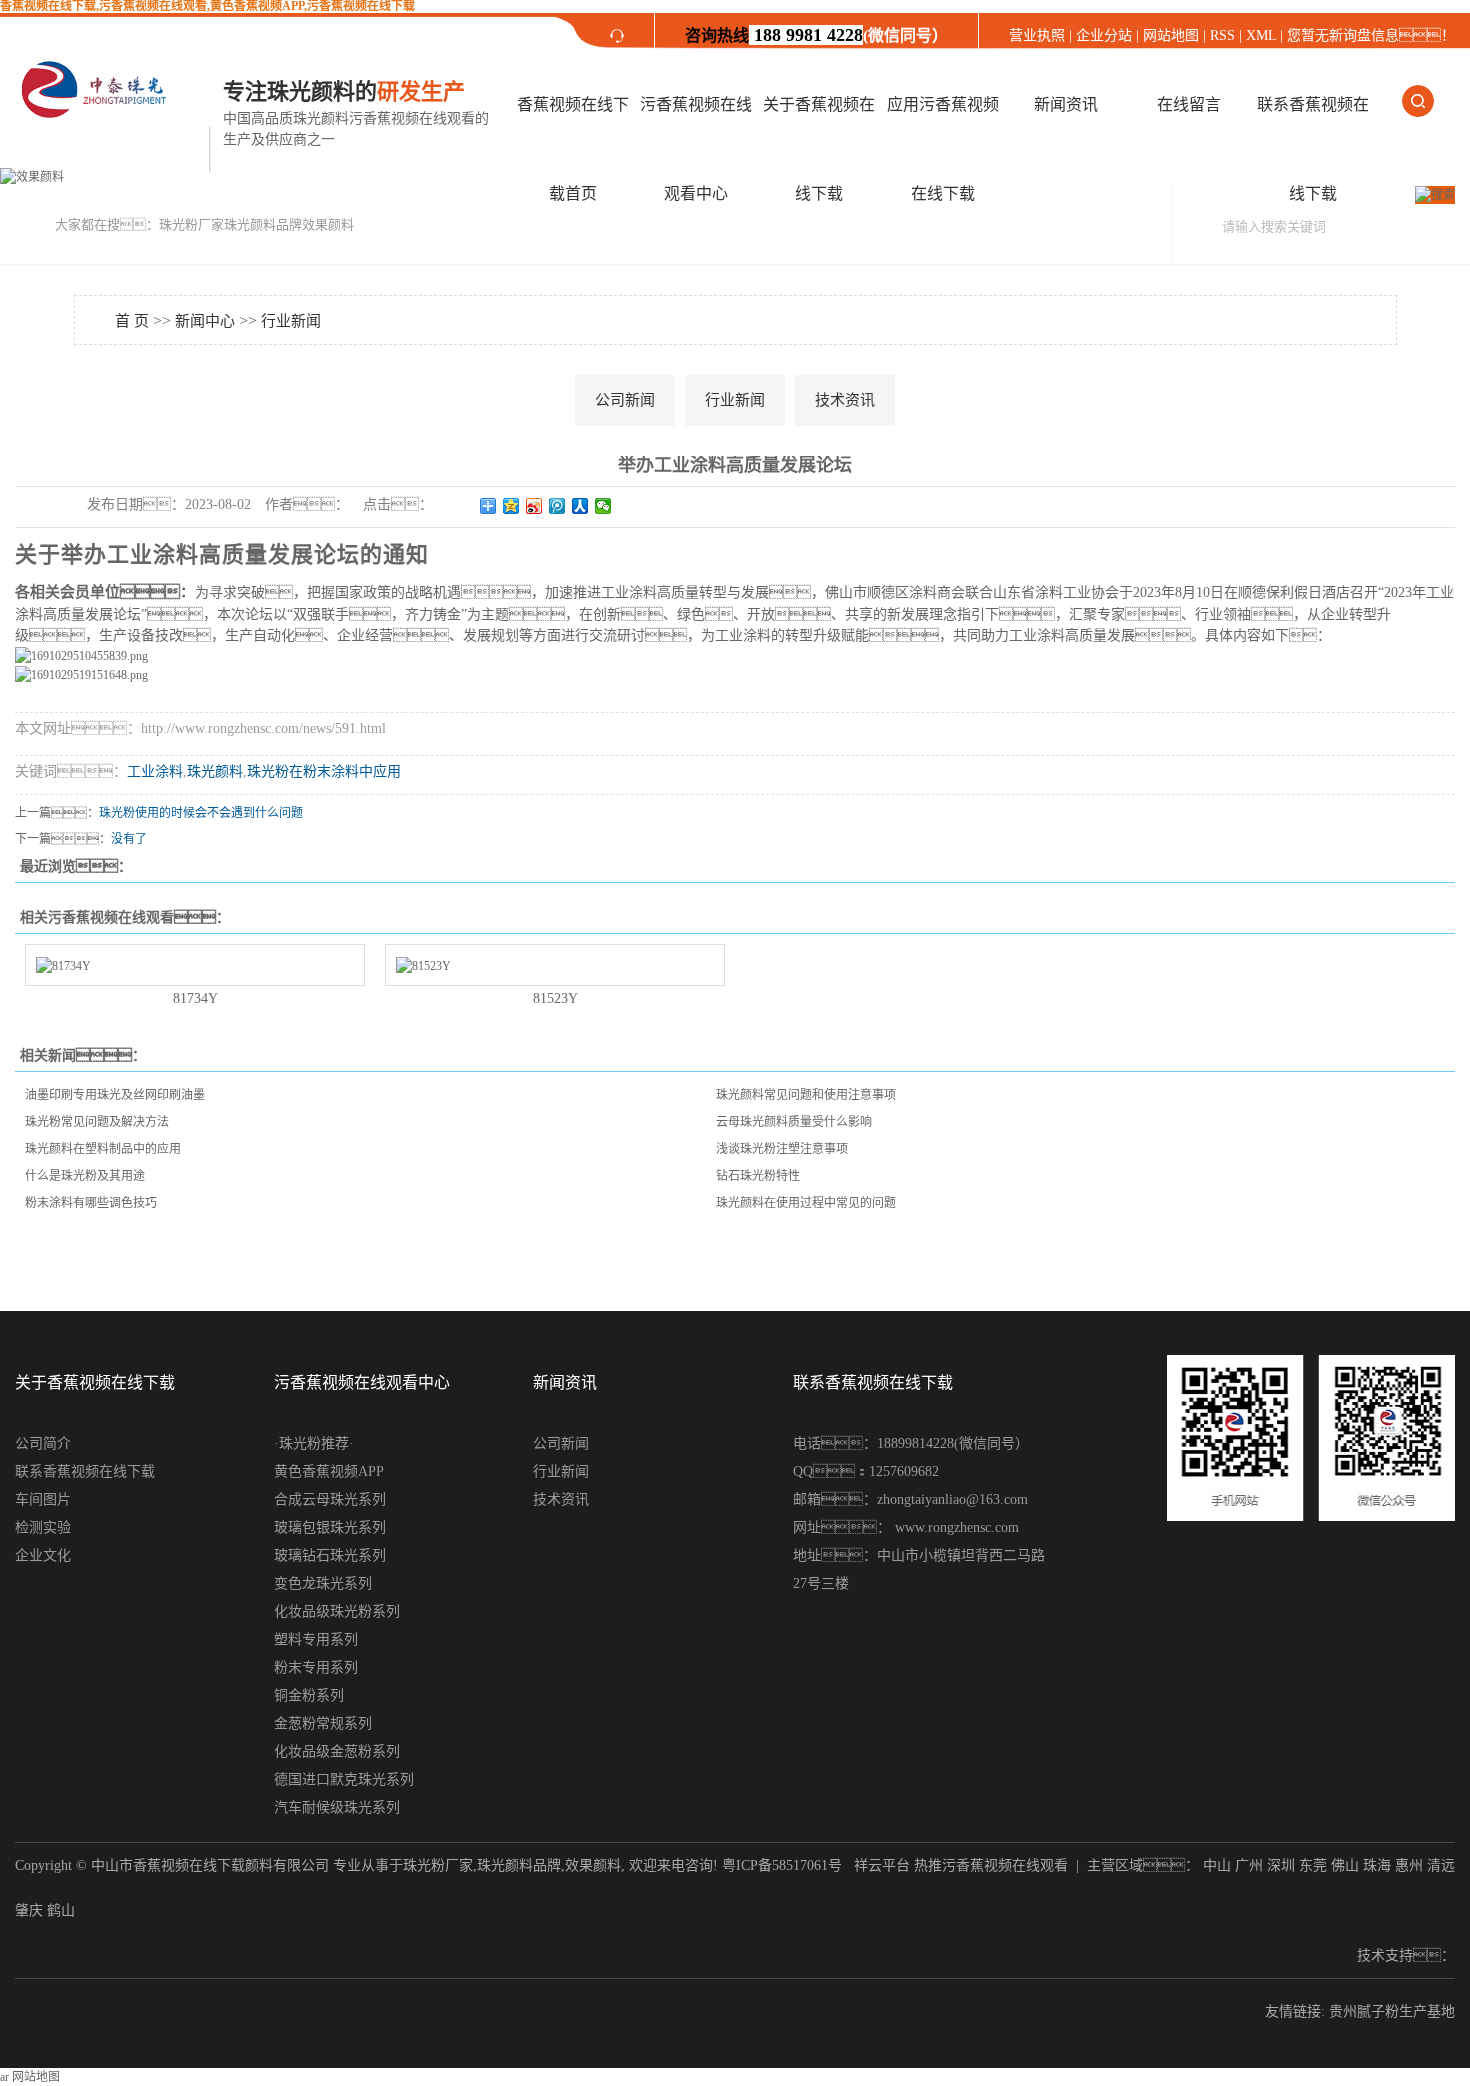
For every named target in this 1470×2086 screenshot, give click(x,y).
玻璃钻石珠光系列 (330, 1555)
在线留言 (1189, 104)
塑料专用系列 (316, 1639)
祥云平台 (882, 1865)
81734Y (195, 998)
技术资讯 (845, 400)
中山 (1217, 1865)
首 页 (132, 321)
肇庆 (29, 1910)
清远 (1441, 1865)
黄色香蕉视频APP (329, 1471)
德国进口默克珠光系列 (344, 1779)
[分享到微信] (603, 506)
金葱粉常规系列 (323, 1723)
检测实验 (43, 1527)
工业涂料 (155, 771)
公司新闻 (625, 400)
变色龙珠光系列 (323, 1583)
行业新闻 (291, 321)
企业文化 (43, 1555)
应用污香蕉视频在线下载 (943, 149)
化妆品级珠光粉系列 (337, 1611)
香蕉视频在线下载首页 (573, 149)
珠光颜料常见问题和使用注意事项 (806, 1095)
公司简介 (43, 1443)
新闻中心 (205, 321)
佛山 (1345, 1865)
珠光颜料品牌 (519, 1865)
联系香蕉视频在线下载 (1313, 149)
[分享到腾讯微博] (557, 506)
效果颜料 (593, 1865)
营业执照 (1039, 35)
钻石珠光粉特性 (758, 1176)
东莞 (1313, 1865)
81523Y (555, 998)
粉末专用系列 (316, 1667)
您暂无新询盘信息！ (1371, 35)
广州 (1249, 1865)
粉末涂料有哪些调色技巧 (91, 1203)
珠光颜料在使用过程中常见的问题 (806, 1203)
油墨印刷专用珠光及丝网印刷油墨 (115, 1095)
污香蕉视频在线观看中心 (696, 149)
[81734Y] (195, 964)
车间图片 (43, 1499)
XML (1261, 35)
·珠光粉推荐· (314, 1443)
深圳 (1281, 1865)
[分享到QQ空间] (511, 506)
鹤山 (61, 1910)
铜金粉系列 (309, 1695)
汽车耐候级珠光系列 (337, 1807)
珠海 (1377, 1865)
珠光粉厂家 (438, 1865)
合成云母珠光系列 (330, 1499)
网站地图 (1171, 35)
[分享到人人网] (580, 506)
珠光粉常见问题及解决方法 (97, 1122)
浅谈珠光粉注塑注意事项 (782, 1149)
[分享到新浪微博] (534, 506)
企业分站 (1104, 35)
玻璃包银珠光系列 (330, 1527)
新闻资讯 (1066, 104)
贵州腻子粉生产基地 (1392, 2011)
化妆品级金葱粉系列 (337, 1751)
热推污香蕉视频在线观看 (991, 1865)
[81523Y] (555, 964)
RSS (1222, 35)
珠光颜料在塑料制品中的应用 (103, 1149)
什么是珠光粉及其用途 (85, 1176)
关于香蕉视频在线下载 (819, 149)
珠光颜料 (215, 771)
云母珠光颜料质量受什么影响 (794, 1122)
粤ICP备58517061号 (782, 1865)
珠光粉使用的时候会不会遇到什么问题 (201, 813)
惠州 (1409, 1865)
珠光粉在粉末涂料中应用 (324, 771)
